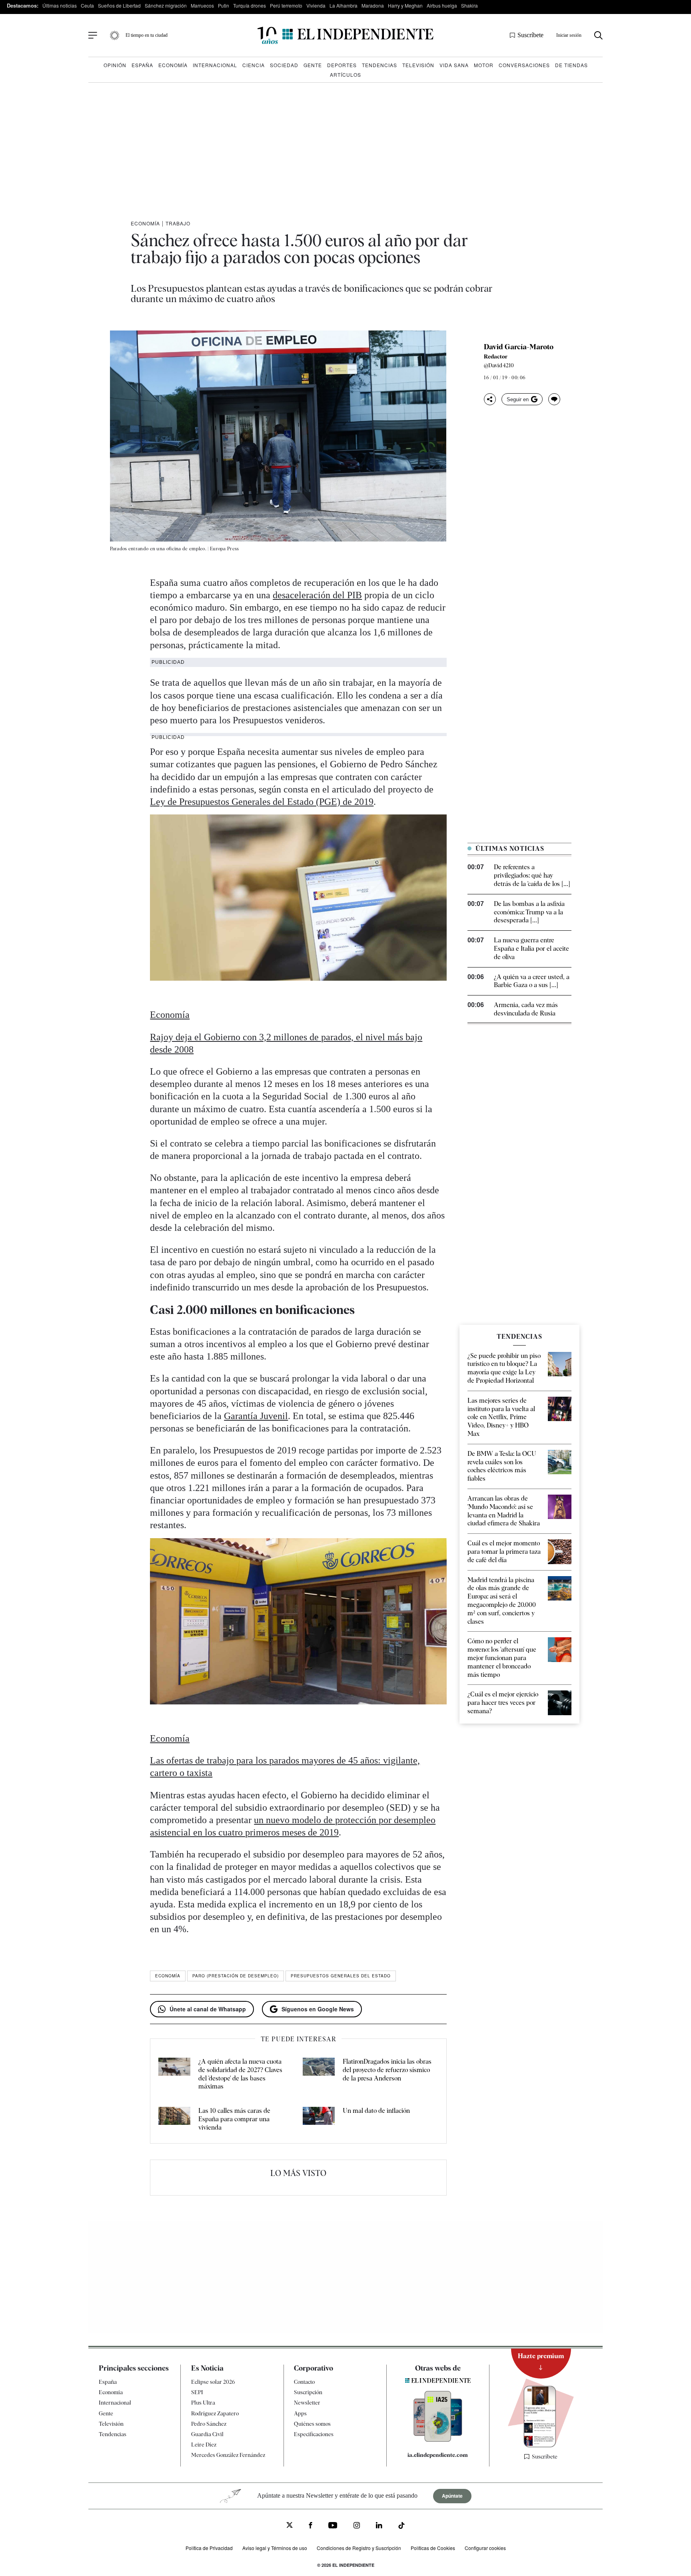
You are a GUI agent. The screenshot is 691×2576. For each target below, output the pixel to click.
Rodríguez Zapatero (215, 2413)
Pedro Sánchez (209, 2423)
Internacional (215, 65)
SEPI (197, 2392)
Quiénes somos (312, 2423)
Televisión (418, 65)
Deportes (342, 65)
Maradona (373, 5)
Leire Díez (204, 2445)
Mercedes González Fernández (228, 2455)
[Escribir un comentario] (554, 399)
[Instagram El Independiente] (357, 2526)
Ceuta (87, 5)
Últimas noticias (60, 5)
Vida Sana (454, 65)
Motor (484, 65)
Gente (313, 65)
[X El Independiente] (290, 2526)
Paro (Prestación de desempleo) (236, 1976)
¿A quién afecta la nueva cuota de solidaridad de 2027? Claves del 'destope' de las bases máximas (240, 2074)
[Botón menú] (93, 36)
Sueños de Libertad (119, 5)
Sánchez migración (166, 5)
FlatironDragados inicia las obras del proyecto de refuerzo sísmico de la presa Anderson (387, 2070)
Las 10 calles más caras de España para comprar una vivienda (234, 2119)
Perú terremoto (286, 5)
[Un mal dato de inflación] (319, 2119)
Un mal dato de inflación (376, 2111)
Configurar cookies (485, 2548)
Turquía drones (250, 5)
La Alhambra (344, 5)
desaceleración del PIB (317, 595)
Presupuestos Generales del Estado (341, 1976)
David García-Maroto (519, 347)
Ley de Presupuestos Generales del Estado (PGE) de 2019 (262, 802)
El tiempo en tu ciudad (147, 35)
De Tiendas (571, 65)
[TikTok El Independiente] (401, 2527)
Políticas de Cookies (433, 2548)
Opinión (115, 65)
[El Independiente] (345, 35)
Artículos (345, 75)
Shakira (469, 5)
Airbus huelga (442, 5)
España (142, 65)
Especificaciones (314, 2434)
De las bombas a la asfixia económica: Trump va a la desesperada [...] (529, 912)
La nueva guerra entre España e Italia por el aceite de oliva (531, 949)
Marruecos (202, 5)
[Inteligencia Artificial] (438, 2440)
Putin (224, 5)
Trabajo (178, 223)
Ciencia (254, 65)
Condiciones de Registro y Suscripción (359, 2548)
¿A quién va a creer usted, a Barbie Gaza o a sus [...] (532, 981)
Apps (300, 2413)
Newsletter (307, 2403)
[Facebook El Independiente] (311, 2526)
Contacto (304, 2382)
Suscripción (308, 2392)
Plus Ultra (203, 2403)
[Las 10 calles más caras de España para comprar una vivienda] (174, 2119)
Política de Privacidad (209, 2548)
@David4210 (499, 365)
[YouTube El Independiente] (333, 2526)
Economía (173, 65)
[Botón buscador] (598, 35)
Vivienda (316, 5)
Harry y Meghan (405, 5)
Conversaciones (524, 65)
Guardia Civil (207, 2434)
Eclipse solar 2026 (213, 2382)
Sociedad (284, 65)
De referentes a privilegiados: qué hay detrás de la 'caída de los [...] (532, 875)
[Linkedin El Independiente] (379, 2526)
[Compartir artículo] (490, 399)
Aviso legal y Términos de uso (275, 2548)
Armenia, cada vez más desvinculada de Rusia (526, 1009)
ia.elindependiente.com (438, 2455)
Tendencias (379, 65)
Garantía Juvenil (256, 1416)
